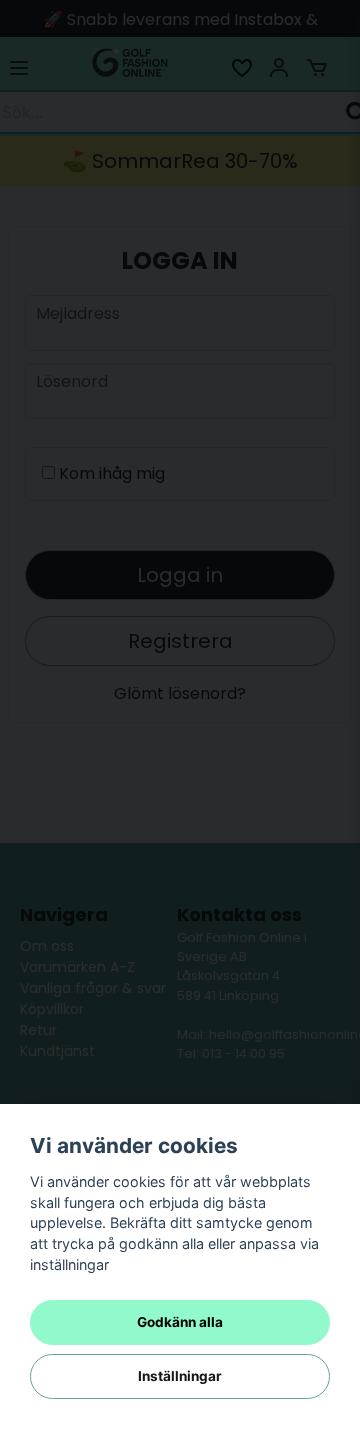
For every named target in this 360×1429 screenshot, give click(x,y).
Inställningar (180, 1376)
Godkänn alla (180, 1322)
